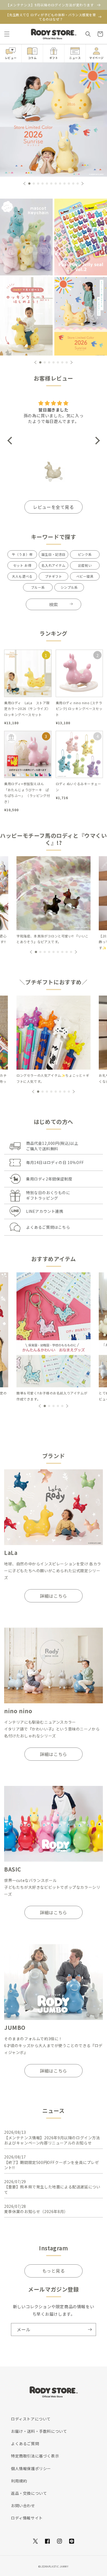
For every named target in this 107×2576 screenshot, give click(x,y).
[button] (7, 34)
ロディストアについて (31, 2419)
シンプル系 (69, 587)
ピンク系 (85, 554)
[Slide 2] (81, 236)
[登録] (90, 2330)
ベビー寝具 (85, 576)
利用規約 (19, 2481)
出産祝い (85, 565)
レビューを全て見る (53, 507)
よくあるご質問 (25, 2443)
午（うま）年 (22, 554)
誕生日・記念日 (54, 554)
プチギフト (54, 576)
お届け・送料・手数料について (39, 2431)
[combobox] (54, 604)
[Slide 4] (81, 316)
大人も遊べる (22, 576)
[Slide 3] (26, 316)
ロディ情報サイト (27, 2518)
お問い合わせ (23, 2505)
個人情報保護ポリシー (31, 2468)
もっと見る (54, 2271)
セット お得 (22, 565)
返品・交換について (29, 2493)
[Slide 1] (26, 236)
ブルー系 (38, 587)
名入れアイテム (53, 565)
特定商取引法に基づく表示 (35, 2456)
